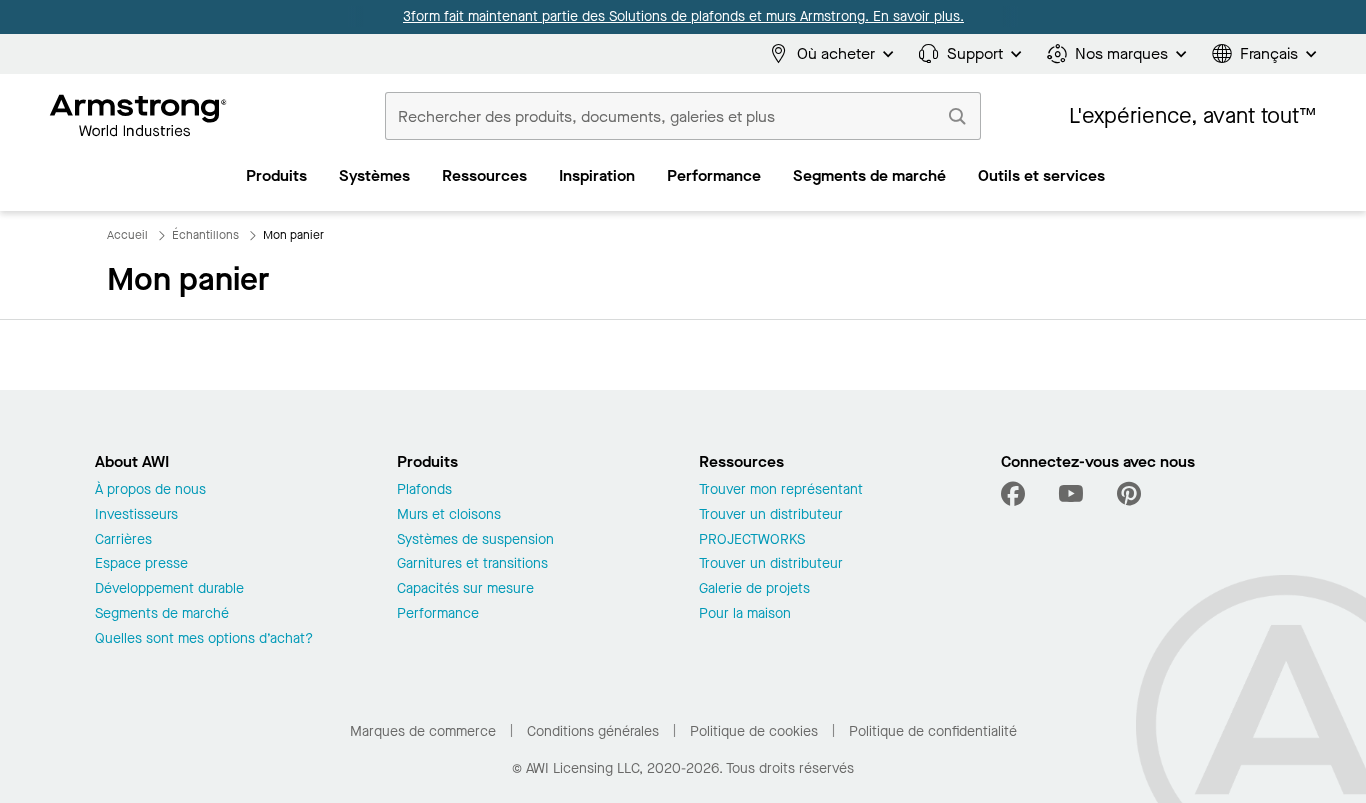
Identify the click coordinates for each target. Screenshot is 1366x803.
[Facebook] (1015, 494)
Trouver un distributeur (771, 515)
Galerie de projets (754, 589)
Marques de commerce (423, 731)
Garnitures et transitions (472, 564)
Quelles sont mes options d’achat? (204, 639)
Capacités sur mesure (465, 589)
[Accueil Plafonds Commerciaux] (138, 116)
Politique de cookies (754, 731)
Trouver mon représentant (781, 490)
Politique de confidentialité (933, 731)
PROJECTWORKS (752, 540)
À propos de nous (150, 490)
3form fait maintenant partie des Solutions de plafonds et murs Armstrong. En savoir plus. (683, 16)
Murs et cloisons (449, 515)
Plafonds (424, 490)
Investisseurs (136, 515)
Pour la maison (745, 614)
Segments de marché (162, 614)
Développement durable (169, 589)
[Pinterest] (1129, 494)
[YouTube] (1071, 494)
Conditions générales (593, 731)
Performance (438, 614)
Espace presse (141, 564)
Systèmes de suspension (475, 540)
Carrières (123, 540)
